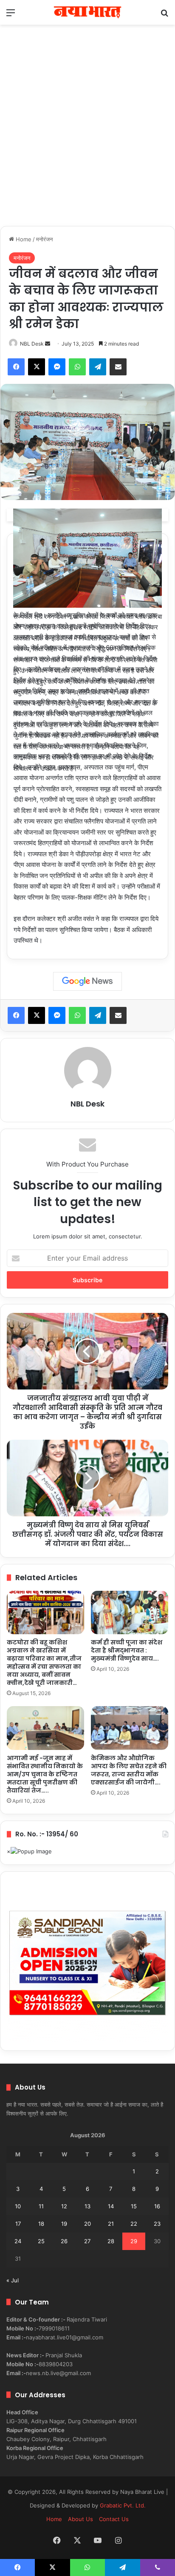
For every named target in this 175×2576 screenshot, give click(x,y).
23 (157, 2224)
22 (134, 2224)
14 (111, 2206)
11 (41, 2206)
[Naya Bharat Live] (87, 12)
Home (23, 239)
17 (18, 2224)
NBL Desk (32, 344)
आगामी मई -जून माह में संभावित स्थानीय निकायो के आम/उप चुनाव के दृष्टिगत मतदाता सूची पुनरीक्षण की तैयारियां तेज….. (45, 1774)
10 (18, 2206)
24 (18, 2241)
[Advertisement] (87, 134)
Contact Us (114, 2519)
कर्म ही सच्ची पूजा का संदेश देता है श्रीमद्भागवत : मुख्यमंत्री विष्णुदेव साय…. (127, 1650)
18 (41, 2224)
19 (64, 2224)
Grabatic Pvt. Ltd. (123, 2505)
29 (134, 2241)
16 (157, 2206)
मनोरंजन (44, 239)
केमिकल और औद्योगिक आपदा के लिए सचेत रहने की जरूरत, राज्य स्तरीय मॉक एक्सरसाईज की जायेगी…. (129, 1770)
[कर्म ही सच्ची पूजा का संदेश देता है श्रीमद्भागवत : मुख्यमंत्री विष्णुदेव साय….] (130, 1613)
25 (41, 2241)
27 (87, 2241)
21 (111, 2224)
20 (87, 2224)
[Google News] (87, 981)
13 (87, 2206)
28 (111, 2241)
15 (134, 2206)
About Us (80, 2519)
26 (64, 2241)
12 (64, 2206)
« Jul (13, 2280)
